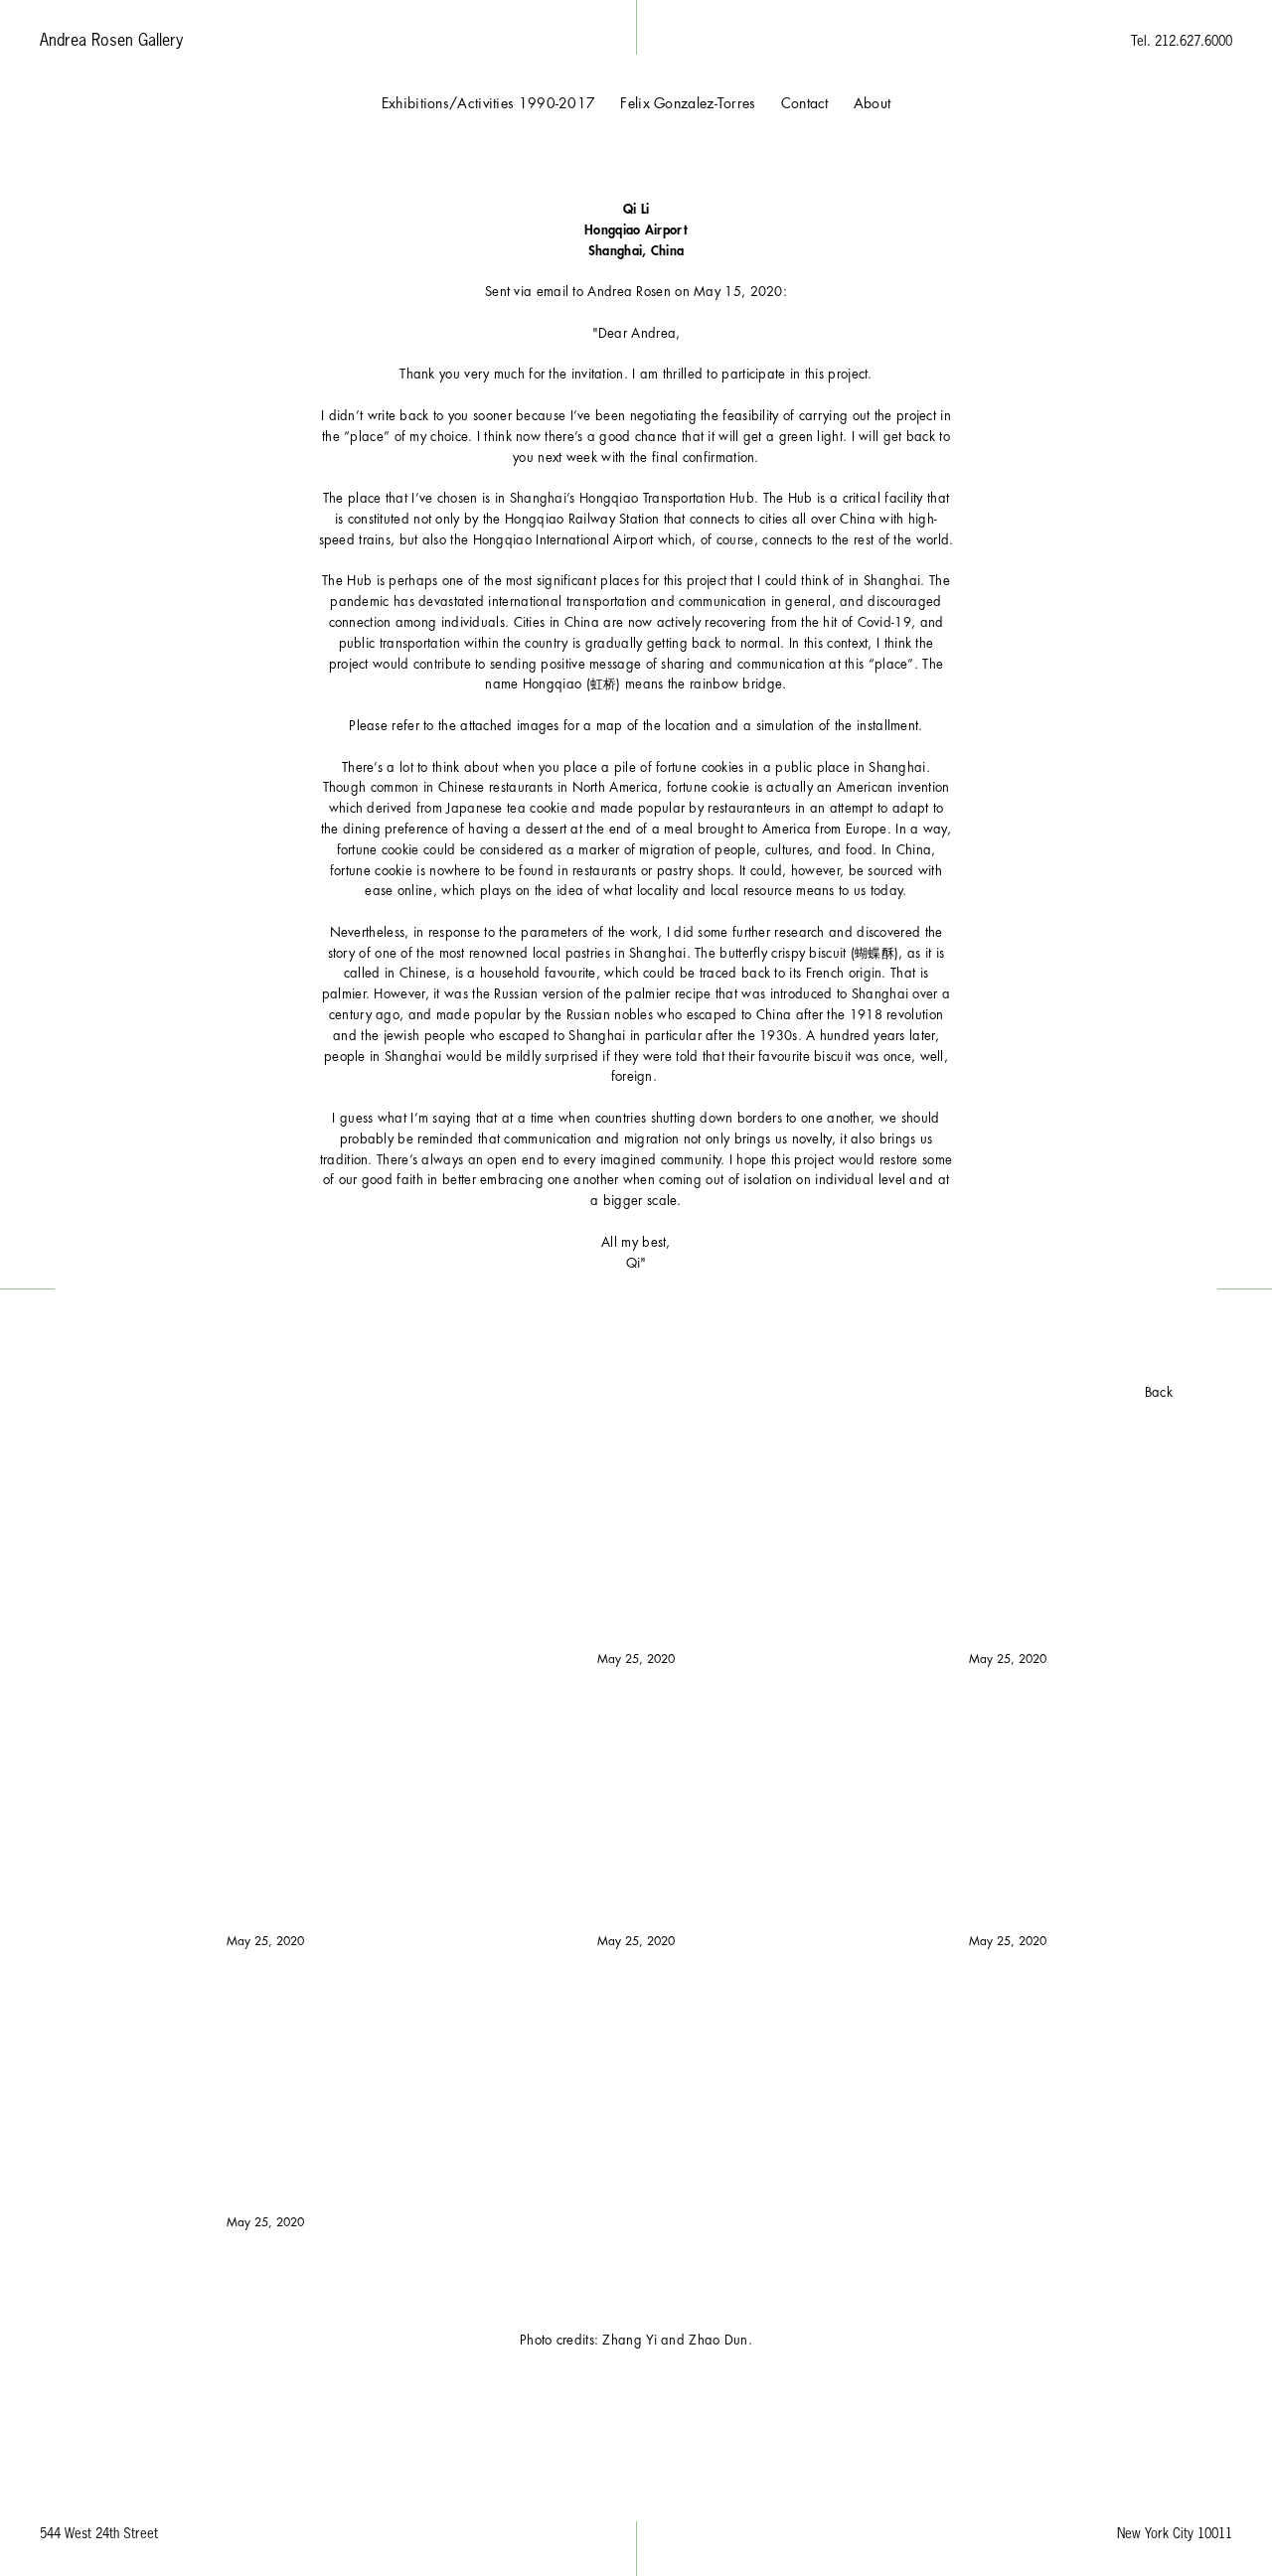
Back (1159, 1392)
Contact (805, 103)
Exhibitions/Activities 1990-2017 (489, 103)
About (873, 103)
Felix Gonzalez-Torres (688, 103)
